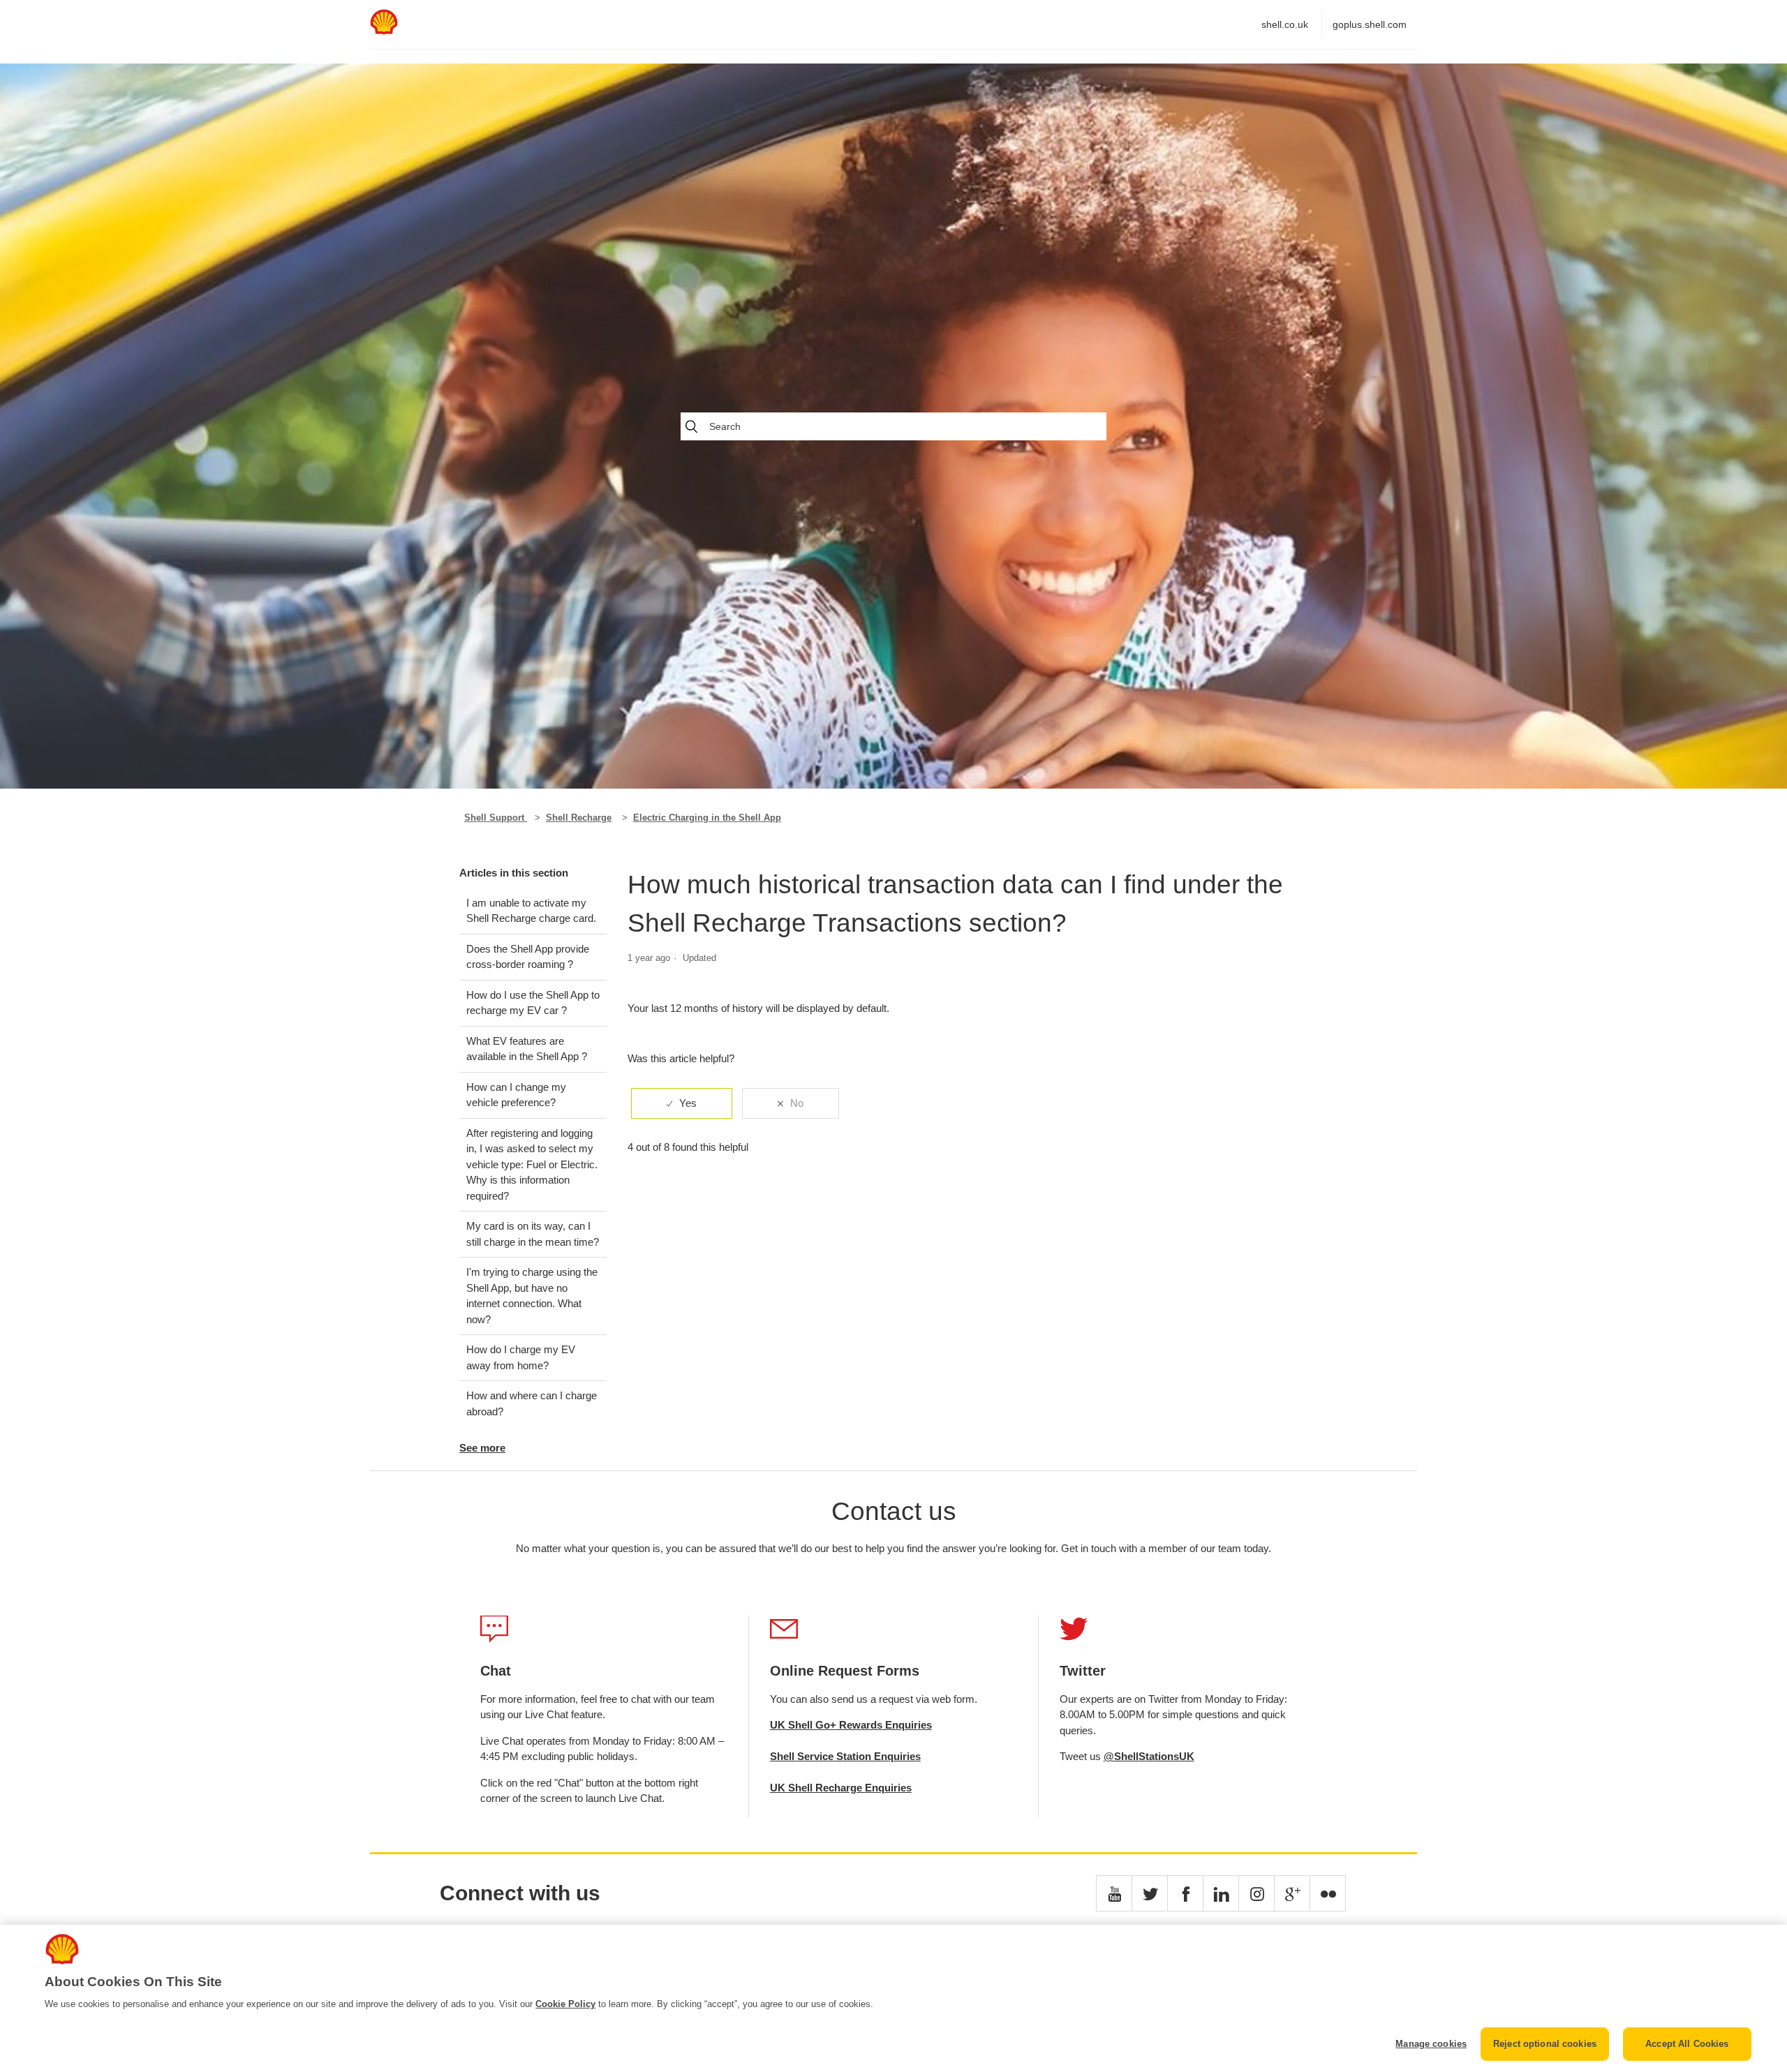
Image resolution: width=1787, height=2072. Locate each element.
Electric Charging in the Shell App (707, 818)
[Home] (384, 31)
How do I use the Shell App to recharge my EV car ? (533, 1003)
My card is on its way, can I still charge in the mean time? (533, 1234)
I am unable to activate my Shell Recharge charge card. (531, 911)
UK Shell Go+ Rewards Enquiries (851, 1725)
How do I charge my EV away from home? (521, 1357)
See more (482, 1448)
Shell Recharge (579, 818)
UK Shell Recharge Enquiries (841, 1788)
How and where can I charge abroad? (532, 1403)
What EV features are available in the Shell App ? (527, 1049)
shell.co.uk (1285, 24)
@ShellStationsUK (1149, 1756)
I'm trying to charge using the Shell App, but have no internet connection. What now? (532, 1296)
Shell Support (496, 818)
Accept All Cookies (1687, 2044)
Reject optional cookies (1545, 2044)
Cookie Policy (565, 2004)
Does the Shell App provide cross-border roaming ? (528, 957)
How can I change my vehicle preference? (516, 1095)
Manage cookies (1431, 2044)
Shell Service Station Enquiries (845, 1756)
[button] (1114, 1893)
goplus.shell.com (1370, 24)
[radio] (682, 1104)
